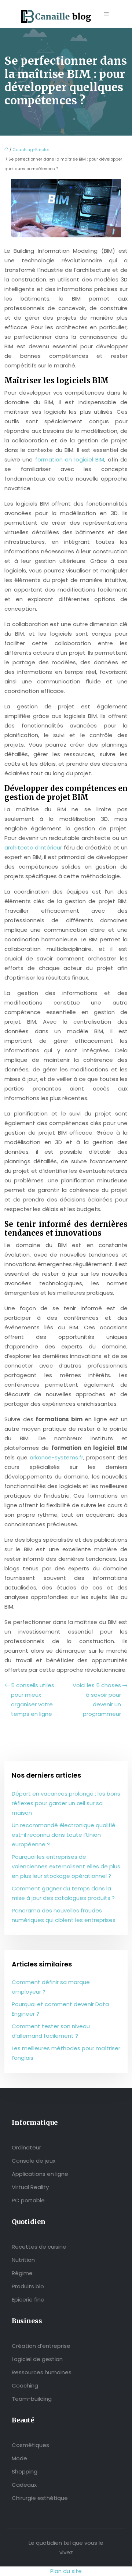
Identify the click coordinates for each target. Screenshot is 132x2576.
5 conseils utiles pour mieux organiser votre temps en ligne (33, 1700)
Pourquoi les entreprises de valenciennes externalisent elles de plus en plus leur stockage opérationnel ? (66, 1866)
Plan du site (66, 2571)
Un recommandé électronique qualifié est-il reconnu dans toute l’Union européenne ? (64, 1835)
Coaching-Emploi (31, 150)
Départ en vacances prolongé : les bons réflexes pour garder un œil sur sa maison (66, 1803)
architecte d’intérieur (33, 847)
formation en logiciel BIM (70, 459)
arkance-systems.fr (55, 1457)
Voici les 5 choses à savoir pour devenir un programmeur (97, 1700)
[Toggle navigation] (106, 14)
